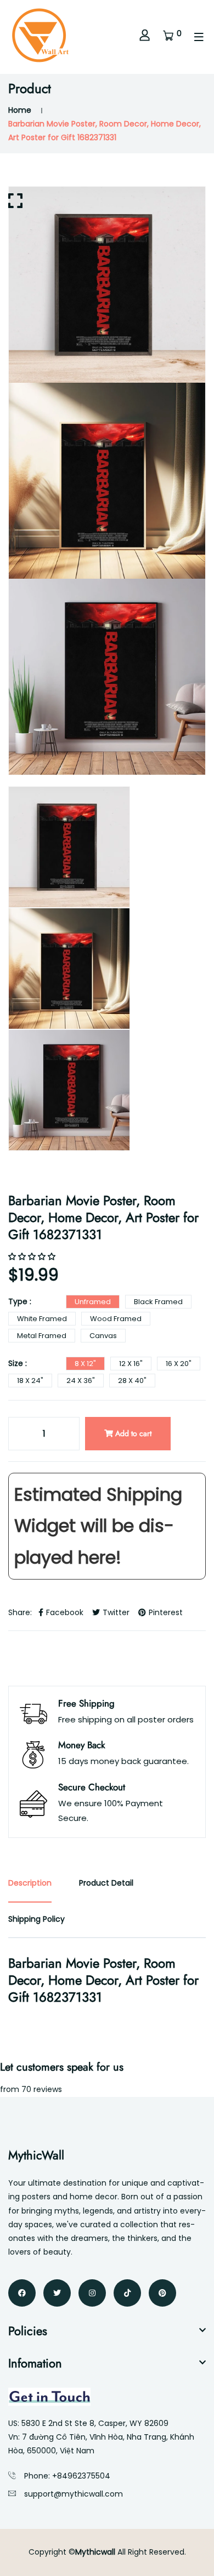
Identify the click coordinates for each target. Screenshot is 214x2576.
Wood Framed (116, 1319)
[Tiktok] (127, 2293)
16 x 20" (179, 1364)
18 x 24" (30, 1381)
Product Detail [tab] (106, 1883)
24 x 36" (81, 1381)
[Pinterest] (162, 2293)
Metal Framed (42, 1336)
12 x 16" (131, 1364)
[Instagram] (92, 2293)
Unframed (93, 1302)
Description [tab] (30, 1883)
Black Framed (158, 1302)
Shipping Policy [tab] (36, 1919)
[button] (33, 1257)
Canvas (103, 1336)
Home (20, 110)
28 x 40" (132, 1381)
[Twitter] (57, 2293)
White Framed (42, 1319)
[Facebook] (22, 2293)
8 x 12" (85, 1364)
